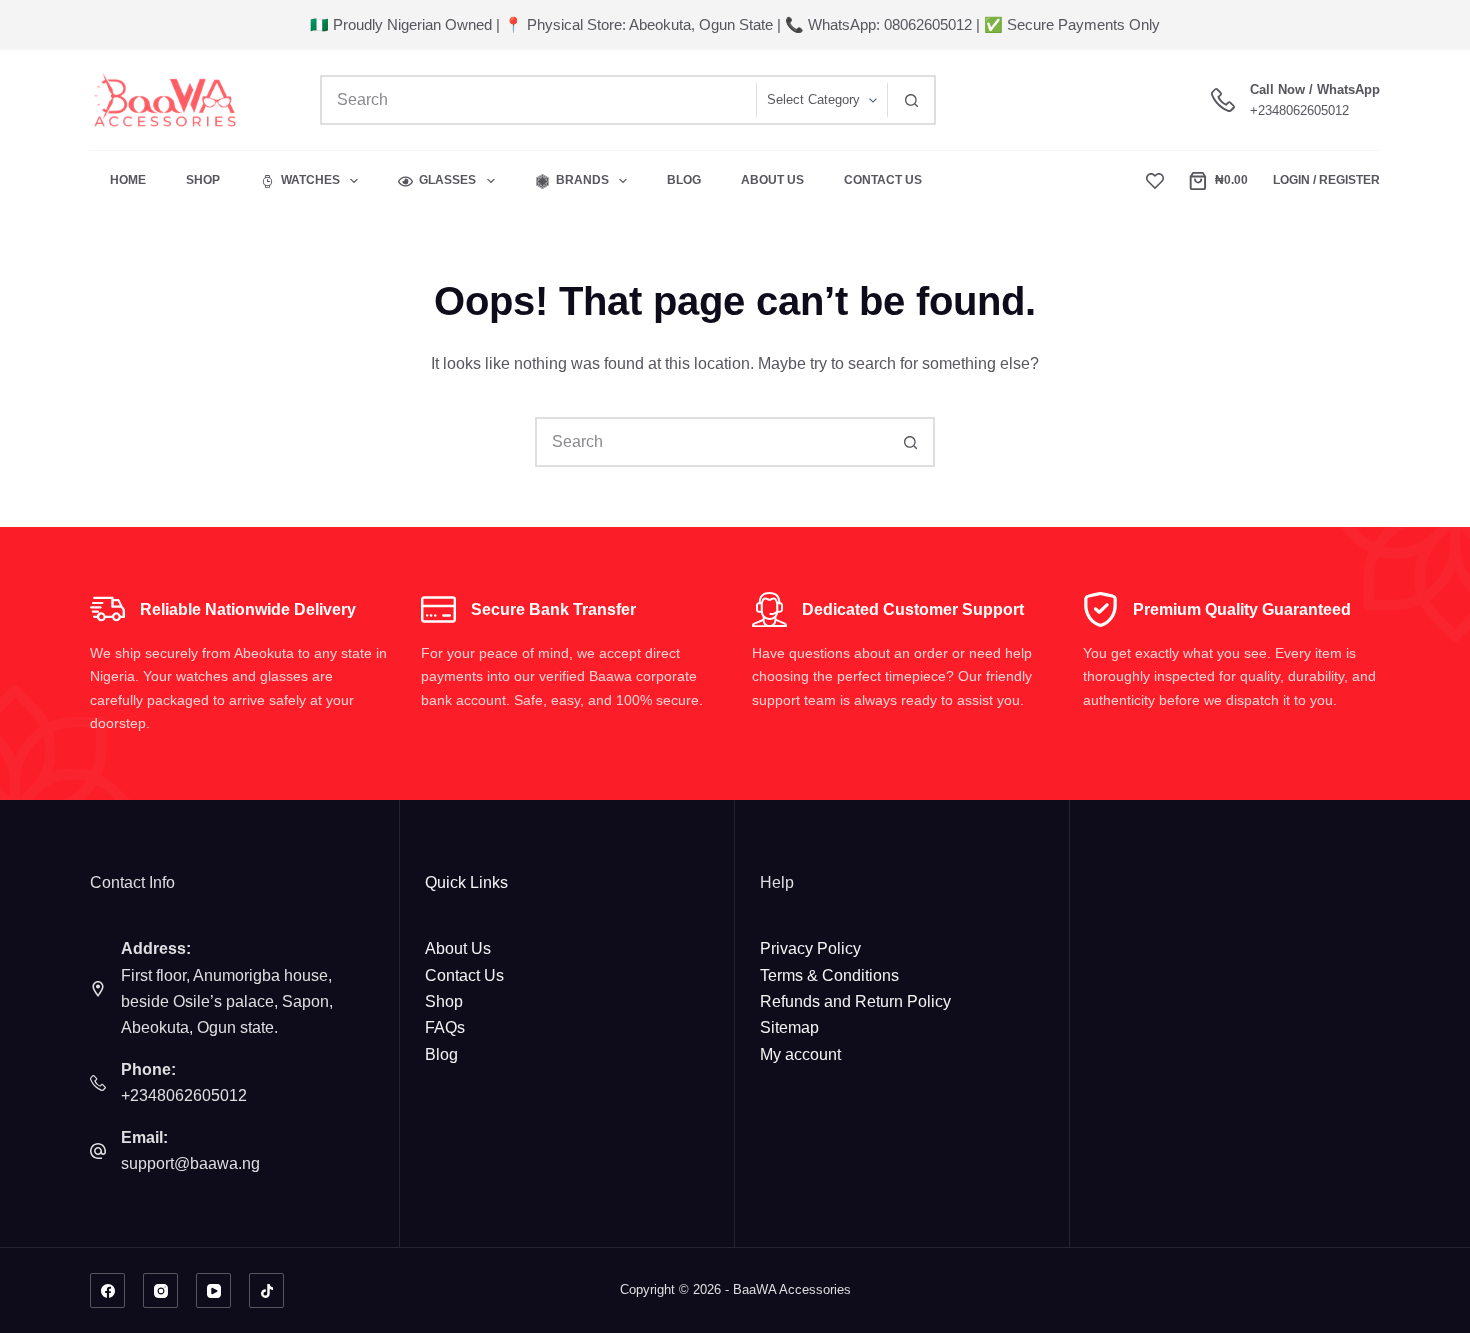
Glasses (447, 180)
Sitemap (789, 1027)
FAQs (445, 1027)
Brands (582, 180)
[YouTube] (213, 1290)
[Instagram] (160, 1290)
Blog (684, 180)
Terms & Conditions (829, 975)
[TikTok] (266, 1290)
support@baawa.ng (190, 1163)
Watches (310, 180)
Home (128, 180)
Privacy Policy (810, 948)
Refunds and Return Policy (855, 1001)
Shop (203, 180)
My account (800, 1054)
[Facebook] (107, 1290)
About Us (772, 180)
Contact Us (883, 180)
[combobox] (539, 100)
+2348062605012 (1299, 110)
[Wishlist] (1155, 181)
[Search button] (911, 100)
